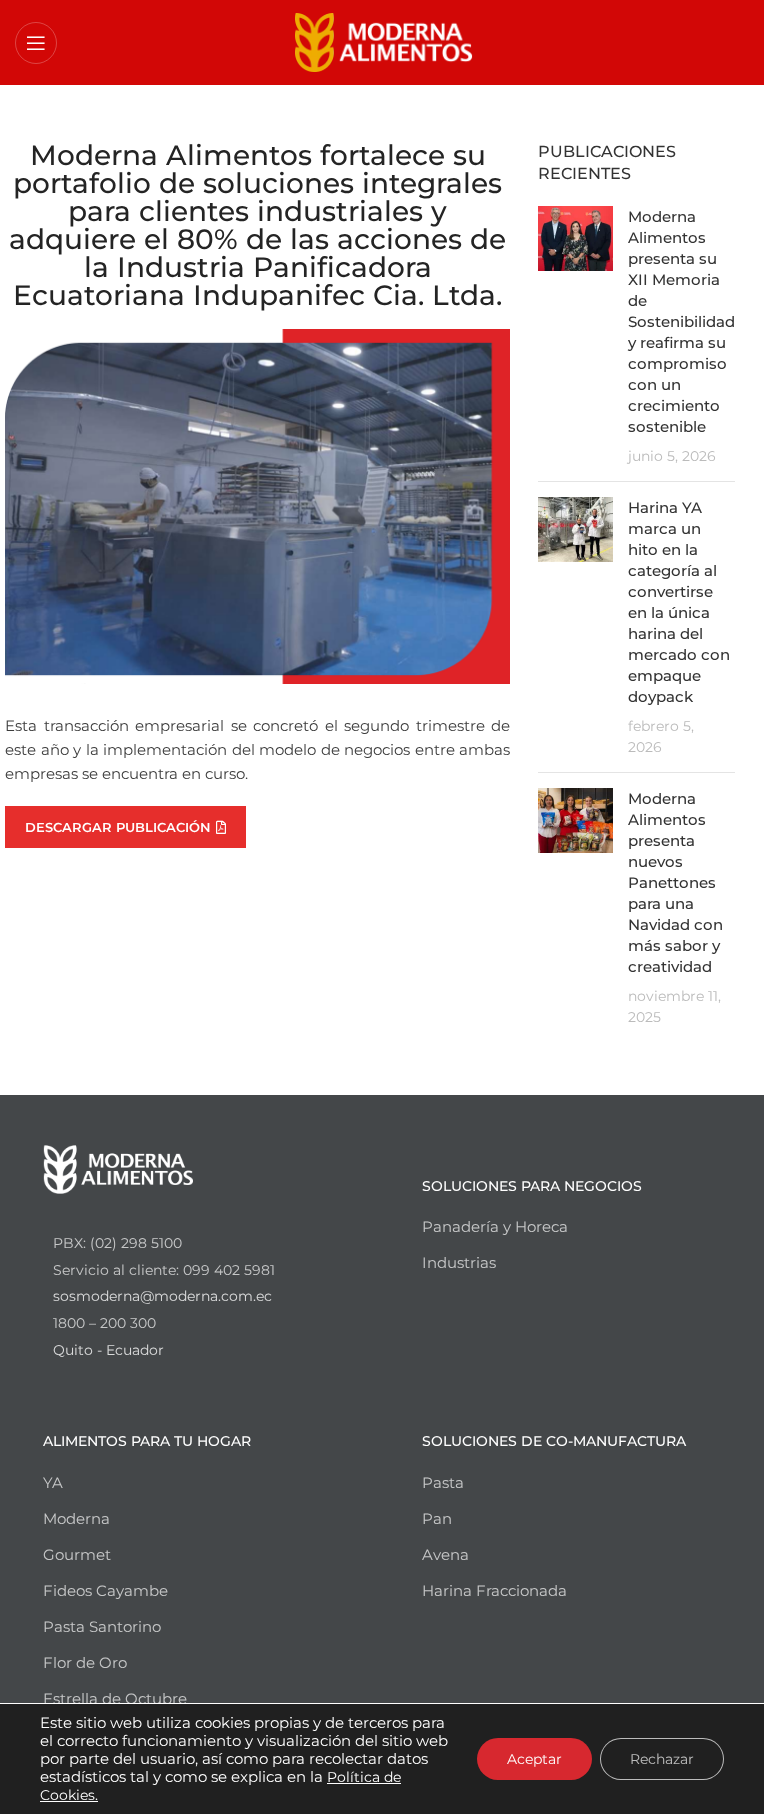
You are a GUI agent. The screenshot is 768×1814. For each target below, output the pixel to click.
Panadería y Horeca (495, 1226)
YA (53, 1482)
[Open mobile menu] (36, 43)
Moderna (76, 1518)
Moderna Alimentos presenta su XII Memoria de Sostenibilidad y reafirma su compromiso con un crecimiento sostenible (681, 321)
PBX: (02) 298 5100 (117, 1243)
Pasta (443, 1482)
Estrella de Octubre (115, 1698)
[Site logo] (384, 40)
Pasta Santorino (102, 1626)
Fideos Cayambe (105, 1590)
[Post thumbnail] (575, 336)
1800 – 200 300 (104, 1323)
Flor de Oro (85, 1662)
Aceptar (534, 1759)
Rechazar (662, 1759)
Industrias (459, 1262)
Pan (437, 1518)
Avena (445, 1554)
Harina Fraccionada (494, 1590)
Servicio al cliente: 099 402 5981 (164, 1270)
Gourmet (77, 1554)
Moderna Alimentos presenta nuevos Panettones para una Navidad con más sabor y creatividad (675, 882)
